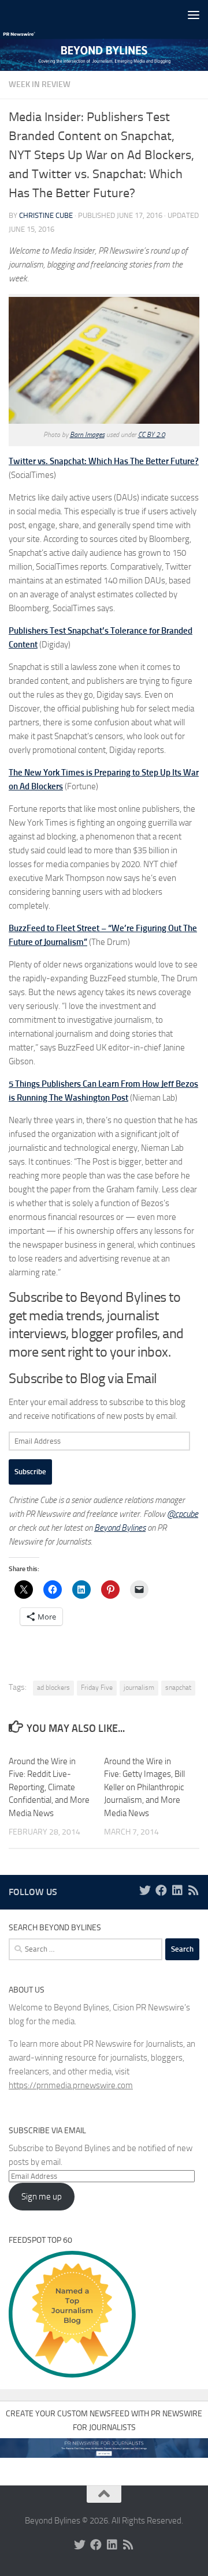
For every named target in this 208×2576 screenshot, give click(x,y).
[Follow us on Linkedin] (177, 1890)
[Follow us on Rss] (194, 1890)
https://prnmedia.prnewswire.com (71, 2085)
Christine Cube (46, 215)
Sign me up (42, 2197)
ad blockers (53, 1688)
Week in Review (40, 84)
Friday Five (97, 1688)
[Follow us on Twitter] (145, 1890)
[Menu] (194, 14)
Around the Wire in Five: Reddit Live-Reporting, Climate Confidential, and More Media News (49, 1787)
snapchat (178, 1688)
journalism (139, 1688)
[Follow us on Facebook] (161, 1890)
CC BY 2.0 (152, 435)
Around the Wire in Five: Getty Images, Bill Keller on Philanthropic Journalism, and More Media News (144, 1787)
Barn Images (87, 435)
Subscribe (30, 1472)
